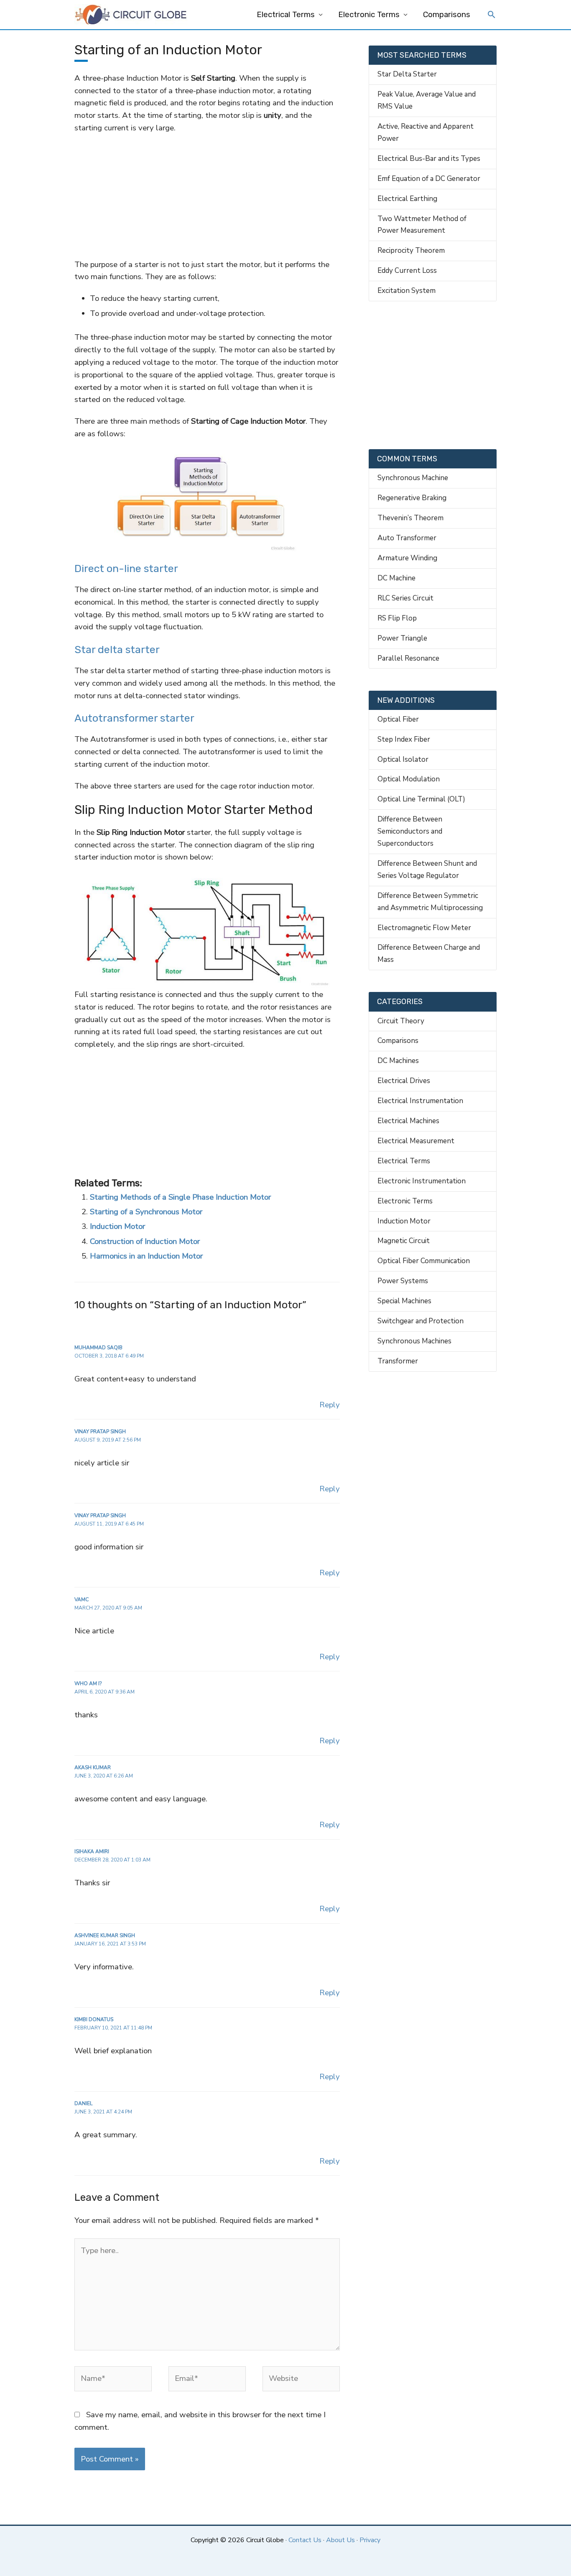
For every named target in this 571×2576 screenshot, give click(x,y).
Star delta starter (117, 650)
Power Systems (403, 1281)
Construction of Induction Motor (145, 1241)
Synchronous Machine (413, 478)
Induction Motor (117, 1226)
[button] (492, 15)
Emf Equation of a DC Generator (429, 179)
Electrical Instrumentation (420, 1101)
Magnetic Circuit (404, 1241)
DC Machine (396, 578)
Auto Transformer (407, 538)
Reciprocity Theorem (411, 250)
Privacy (370, 2540)
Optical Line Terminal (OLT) (421, 799)
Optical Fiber (398, 719)
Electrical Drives (404, 1081)
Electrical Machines (408, 1121)
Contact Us (305, 2540)
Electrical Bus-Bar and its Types (429, 159)
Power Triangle (402, 638)
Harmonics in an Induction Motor (146, 1256)
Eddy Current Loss (407, 271)
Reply (330, 1405)
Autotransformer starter (134, 718)
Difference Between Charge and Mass (429, 954)
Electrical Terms (286, 15)
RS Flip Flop (397, 618)
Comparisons (447, 15)
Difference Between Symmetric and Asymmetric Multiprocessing (430, 902)
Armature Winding (407, 558)
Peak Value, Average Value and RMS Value (427, 100)
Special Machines (404, 1301)
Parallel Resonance (408, 658)
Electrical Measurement (416, 1141)
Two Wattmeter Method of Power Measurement (422, 225)
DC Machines (398, 1061)
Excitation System (407, 291)
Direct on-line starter (126, 568)
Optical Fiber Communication (424, 1261)
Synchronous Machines (414, 1341)
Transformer (398, 1361)
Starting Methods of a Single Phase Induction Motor (180, 1197)
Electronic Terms (369, 15)
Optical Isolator (403, 759)
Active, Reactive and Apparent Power (426, 132)
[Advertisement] (207, 196)
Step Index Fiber (404, 739)
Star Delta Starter (407, 74)
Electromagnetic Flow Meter (424, 928)
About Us (340, 2540)
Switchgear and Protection (421, 1321)
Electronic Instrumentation (422, 1181)
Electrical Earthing (407, 199)
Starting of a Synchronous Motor (146, 1212)
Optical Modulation (409, 779)
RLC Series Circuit (405, 598)
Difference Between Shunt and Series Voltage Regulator (427, 870)
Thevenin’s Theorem (410, 518)
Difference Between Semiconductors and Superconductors (410, 831)
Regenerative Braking (412, 498)
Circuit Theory (401, 1021)
